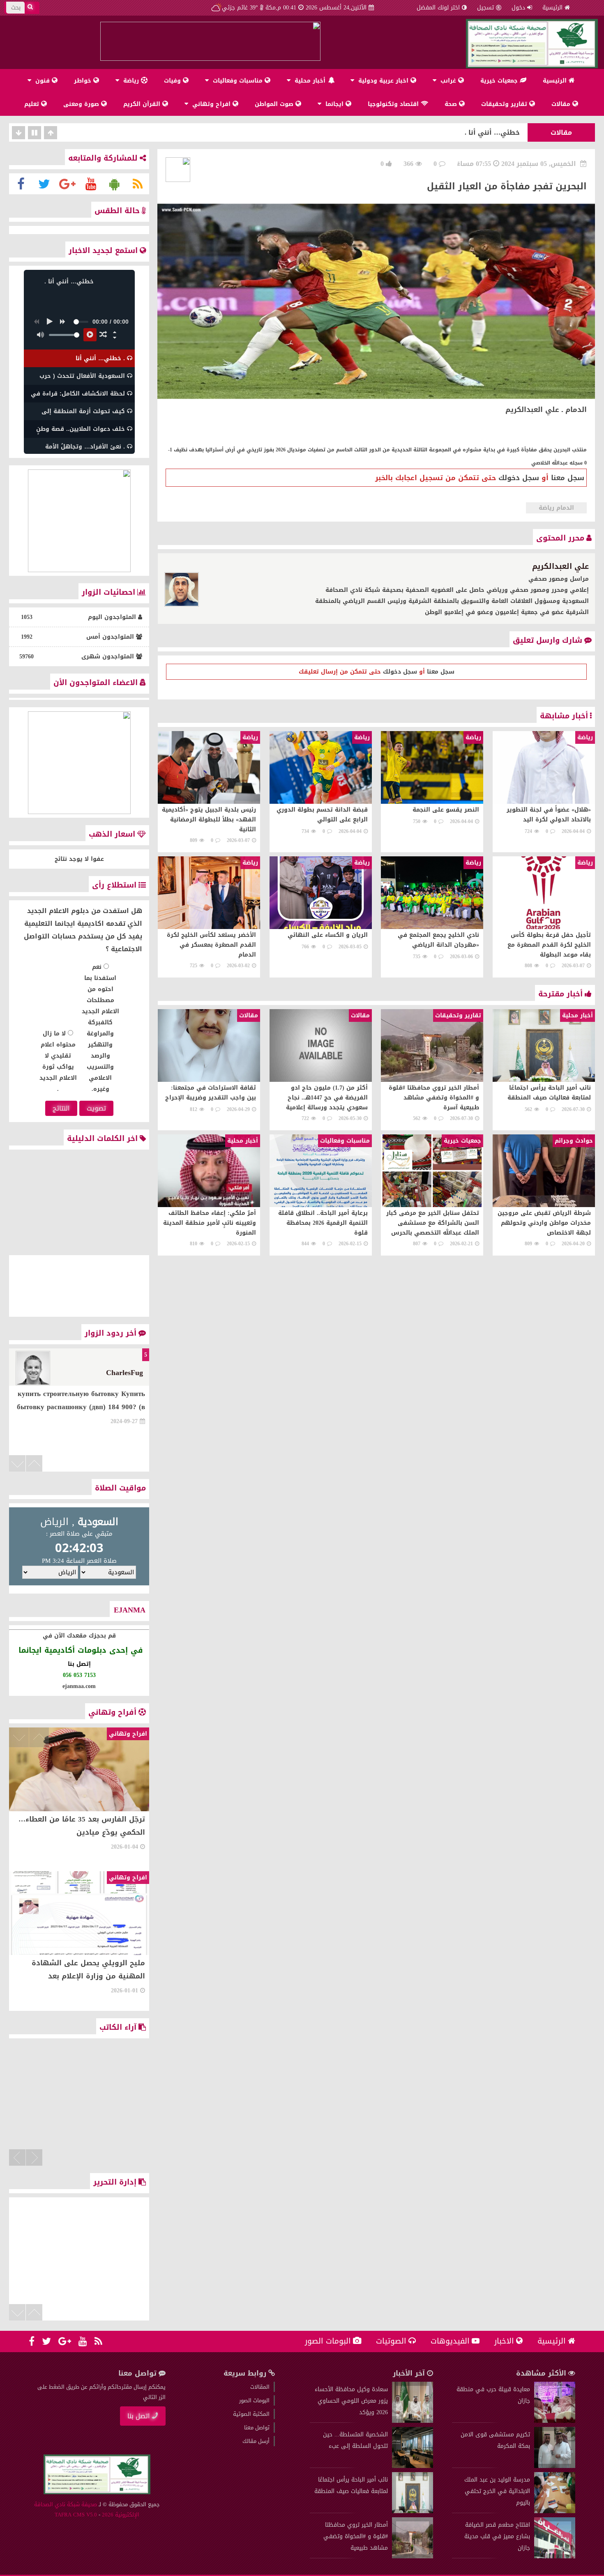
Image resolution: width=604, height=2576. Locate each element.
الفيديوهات (450, 2341)
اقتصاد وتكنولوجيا (394, 104)
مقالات (562, 104)
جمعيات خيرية (500, 81)
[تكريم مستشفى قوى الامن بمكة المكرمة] (555, 2466)
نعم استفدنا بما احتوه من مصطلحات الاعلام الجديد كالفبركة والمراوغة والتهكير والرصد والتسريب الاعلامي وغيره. (100, 1028)
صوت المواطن (275, 104)
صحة (452, 104)
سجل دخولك (519, 478)
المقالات (260, 2387)
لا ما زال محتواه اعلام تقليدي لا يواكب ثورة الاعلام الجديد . (58, 1061)
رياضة (131, 81)
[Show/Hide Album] (115, 332)
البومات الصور (328, 2341)
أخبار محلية (310, 81)
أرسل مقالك (256, 2441)
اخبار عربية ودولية (383, 81)
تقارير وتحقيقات (505, 104)
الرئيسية (552, 8)
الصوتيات (391, 2341)
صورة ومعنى (82, 104)
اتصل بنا (139, 2416)
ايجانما (334, 104)
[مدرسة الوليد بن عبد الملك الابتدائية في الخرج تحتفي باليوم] (555, 2511)
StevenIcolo (125, 1373)
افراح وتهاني (211, 104)
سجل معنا (568, 478)
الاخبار (504, 2341)
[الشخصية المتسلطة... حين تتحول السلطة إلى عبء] (413, 2466)
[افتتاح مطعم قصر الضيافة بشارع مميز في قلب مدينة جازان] (555, 2556)
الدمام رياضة (556, 508)
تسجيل (485, 8)
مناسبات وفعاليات (238, 81)
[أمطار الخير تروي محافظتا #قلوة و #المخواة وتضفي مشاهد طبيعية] (413, 2556)
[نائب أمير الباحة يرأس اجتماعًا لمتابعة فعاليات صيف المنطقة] (413, 2511)
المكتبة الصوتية (251, 2414)
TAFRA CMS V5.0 (76, 2515)
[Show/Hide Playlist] (115, 338)
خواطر (84, 81)
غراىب (448, 81)
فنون (43, 81)
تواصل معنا (257, 2428)
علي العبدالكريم (560, 566)
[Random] (103, 335)
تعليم (33, 104)
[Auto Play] (90, 335)
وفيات (173, 81)
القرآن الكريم (143, 104)
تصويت (96, 1108)
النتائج (61, 1108)
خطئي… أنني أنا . (492, 132)
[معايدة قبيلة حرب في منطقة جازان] (555, 2421)
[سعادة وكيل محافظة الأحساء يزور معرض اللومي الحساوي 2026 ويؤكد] (413, 2421)
